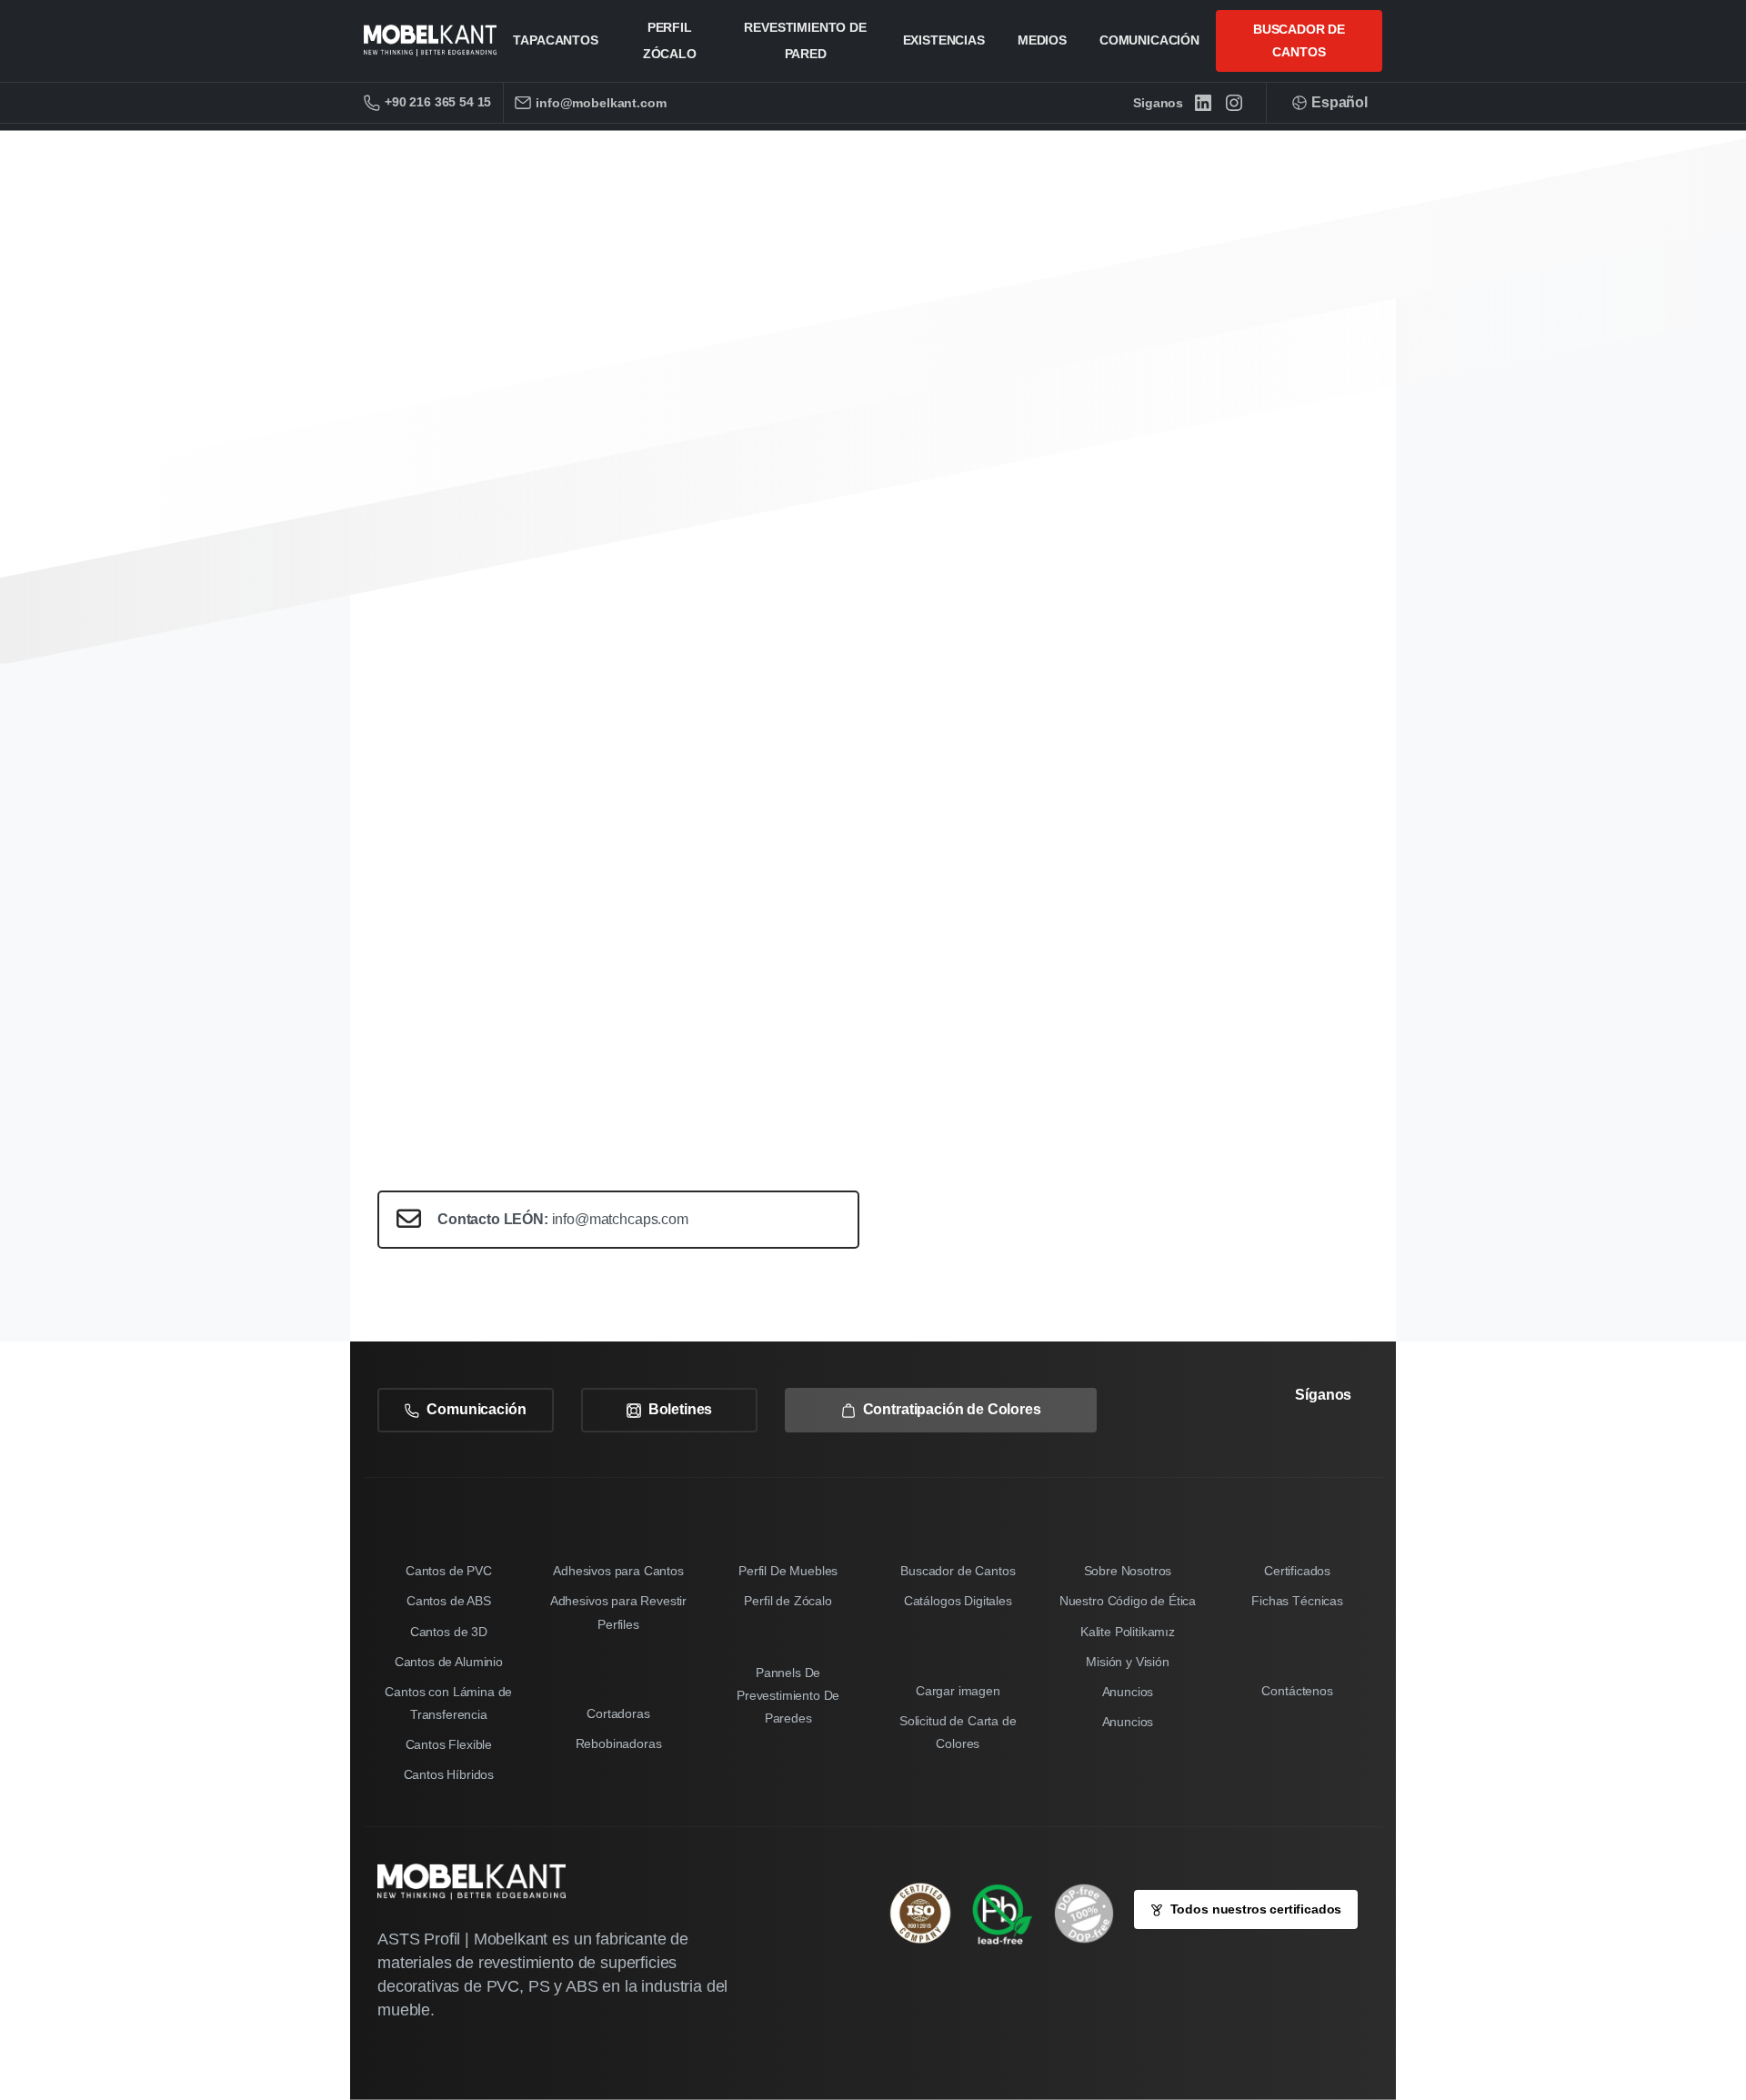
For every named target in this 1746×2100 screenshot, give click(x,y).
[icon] (1093, 1914)
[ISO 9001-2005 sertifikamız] (929, 1913)
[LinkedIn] (1203, 103)
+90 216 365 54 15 (438, 102)
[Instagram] (1234, 103)
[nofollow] (1289, 1446)
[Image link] (1011, 1914)
